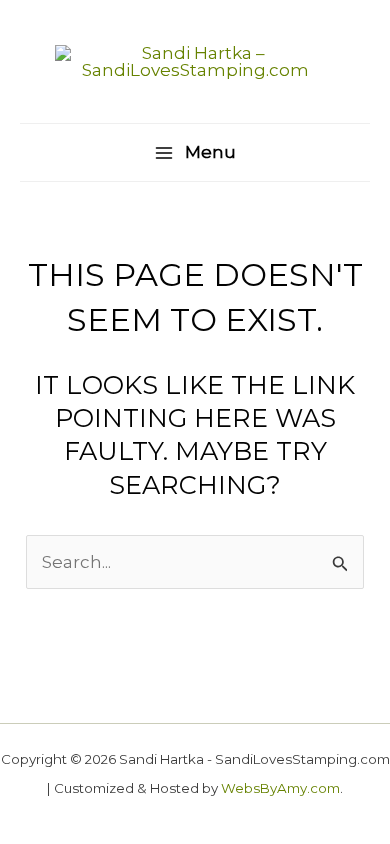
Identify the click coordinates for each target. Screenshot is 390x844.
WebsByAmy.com (280, 788)
